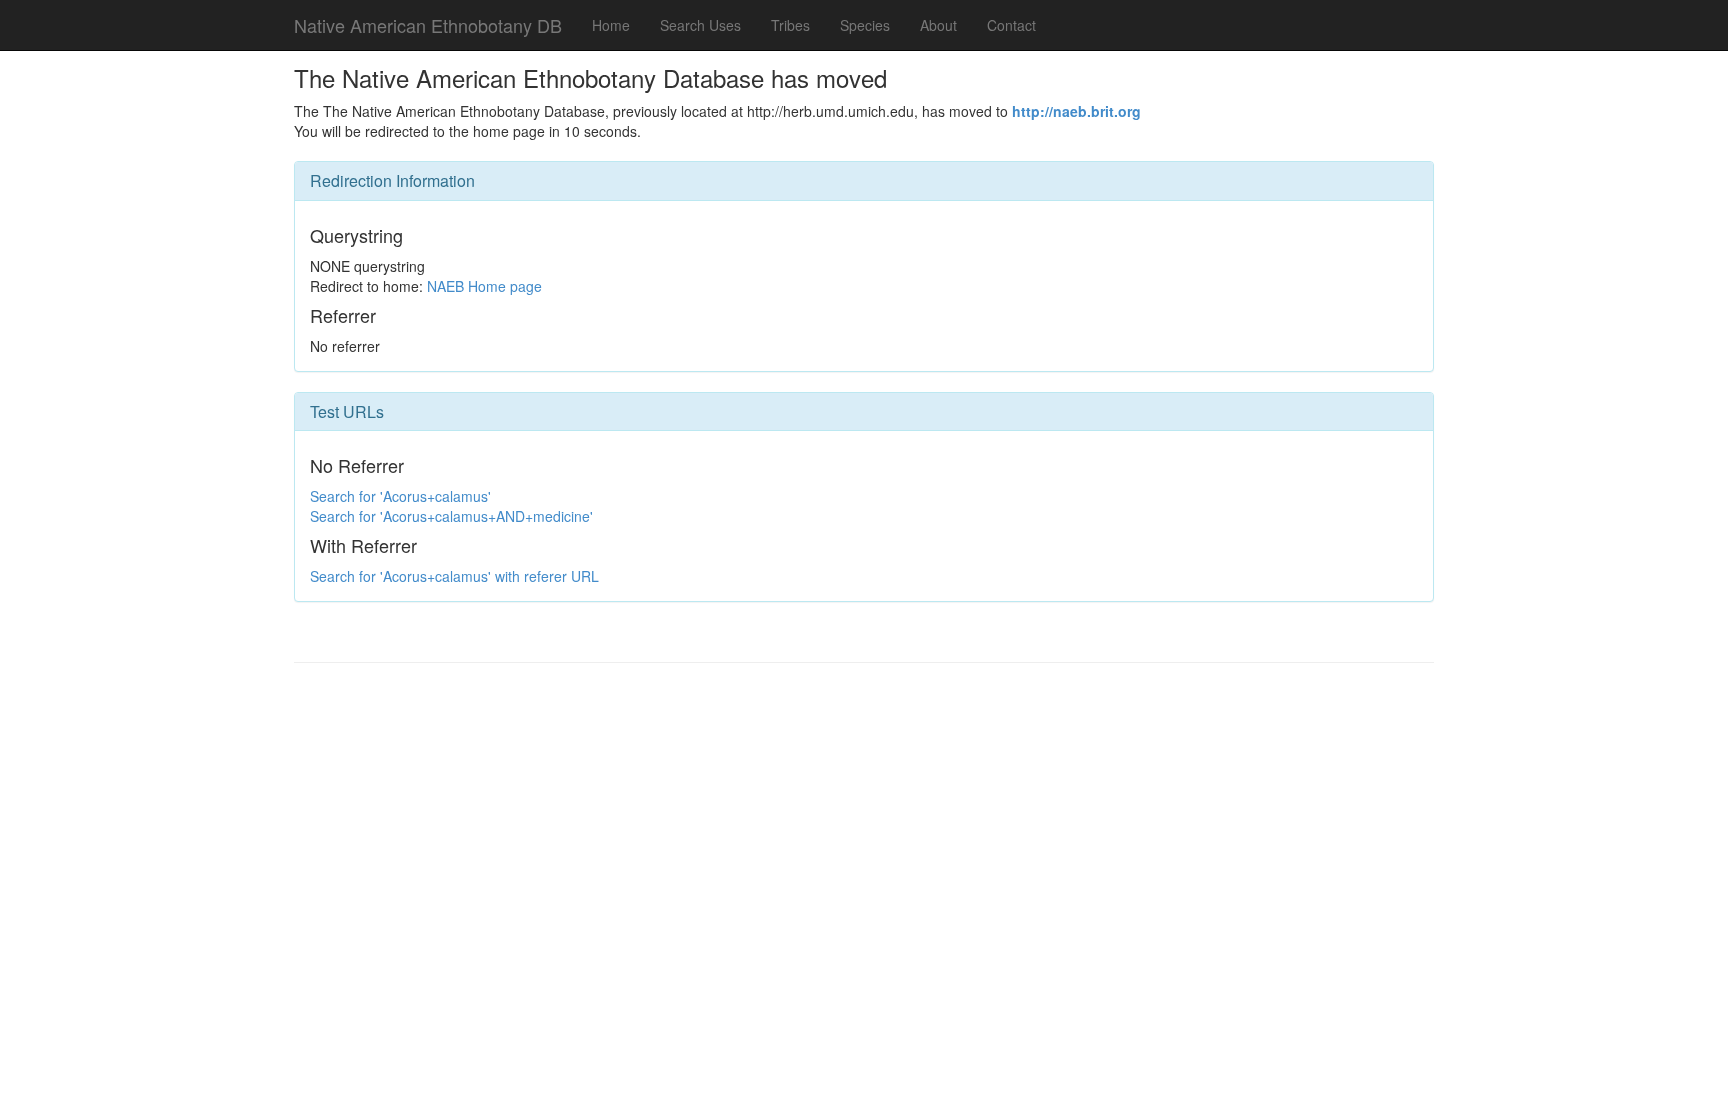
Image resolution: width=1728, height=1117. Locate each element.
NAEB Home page (484, 286)
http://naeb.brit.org (1076, 111)
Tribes (790, 25)
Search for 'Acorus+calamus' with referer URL (454, 576)
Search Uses (700, 25)
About (938, 25)
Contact (1011, 25)
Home (611, 25)
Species (865, 25)
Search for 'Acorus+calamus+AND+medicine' (451, 516)
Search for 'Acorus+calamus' (400, 496)
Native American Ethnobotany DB (428, 25)
